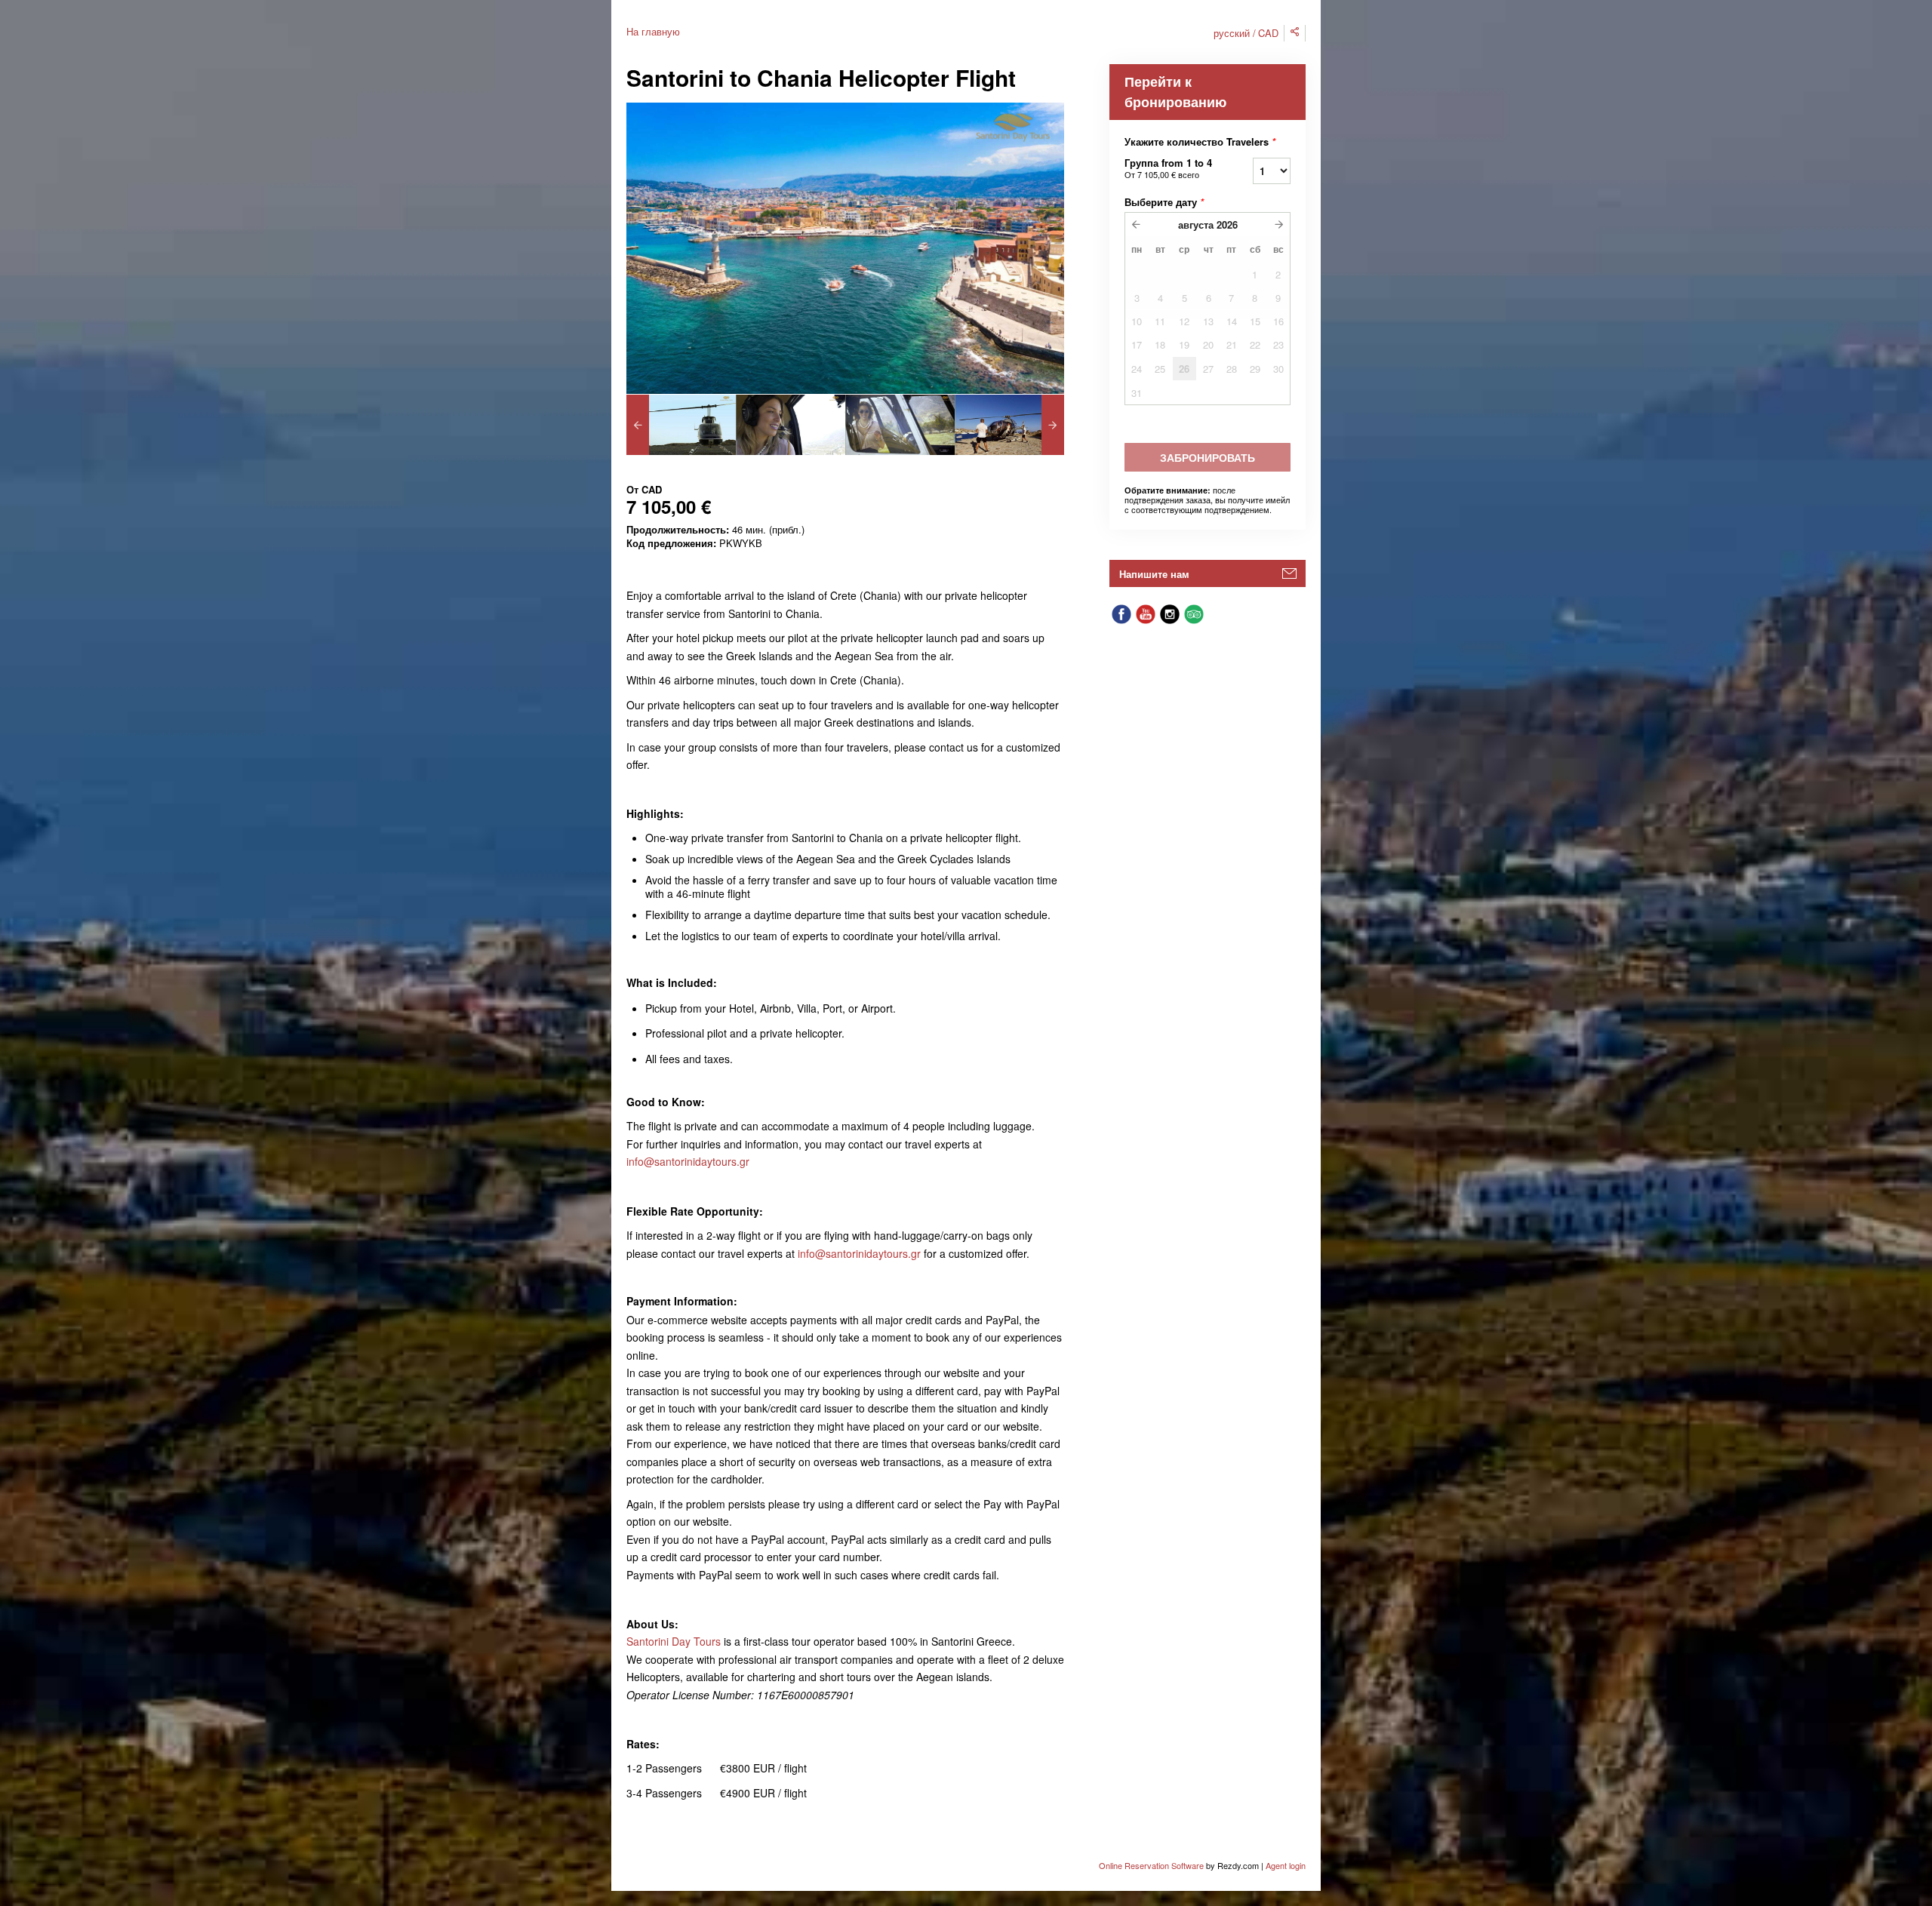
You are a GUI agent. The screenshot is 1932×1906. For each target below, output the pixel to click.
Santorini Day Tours (674, 1641)
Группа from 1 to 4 (1168, 168)
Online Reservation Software (1151, 1865)
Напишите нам (1154, 574)
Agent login (1286, 1865)
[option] (681, 425)
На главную (653, 31)
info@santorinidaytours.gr (688, 1161)
